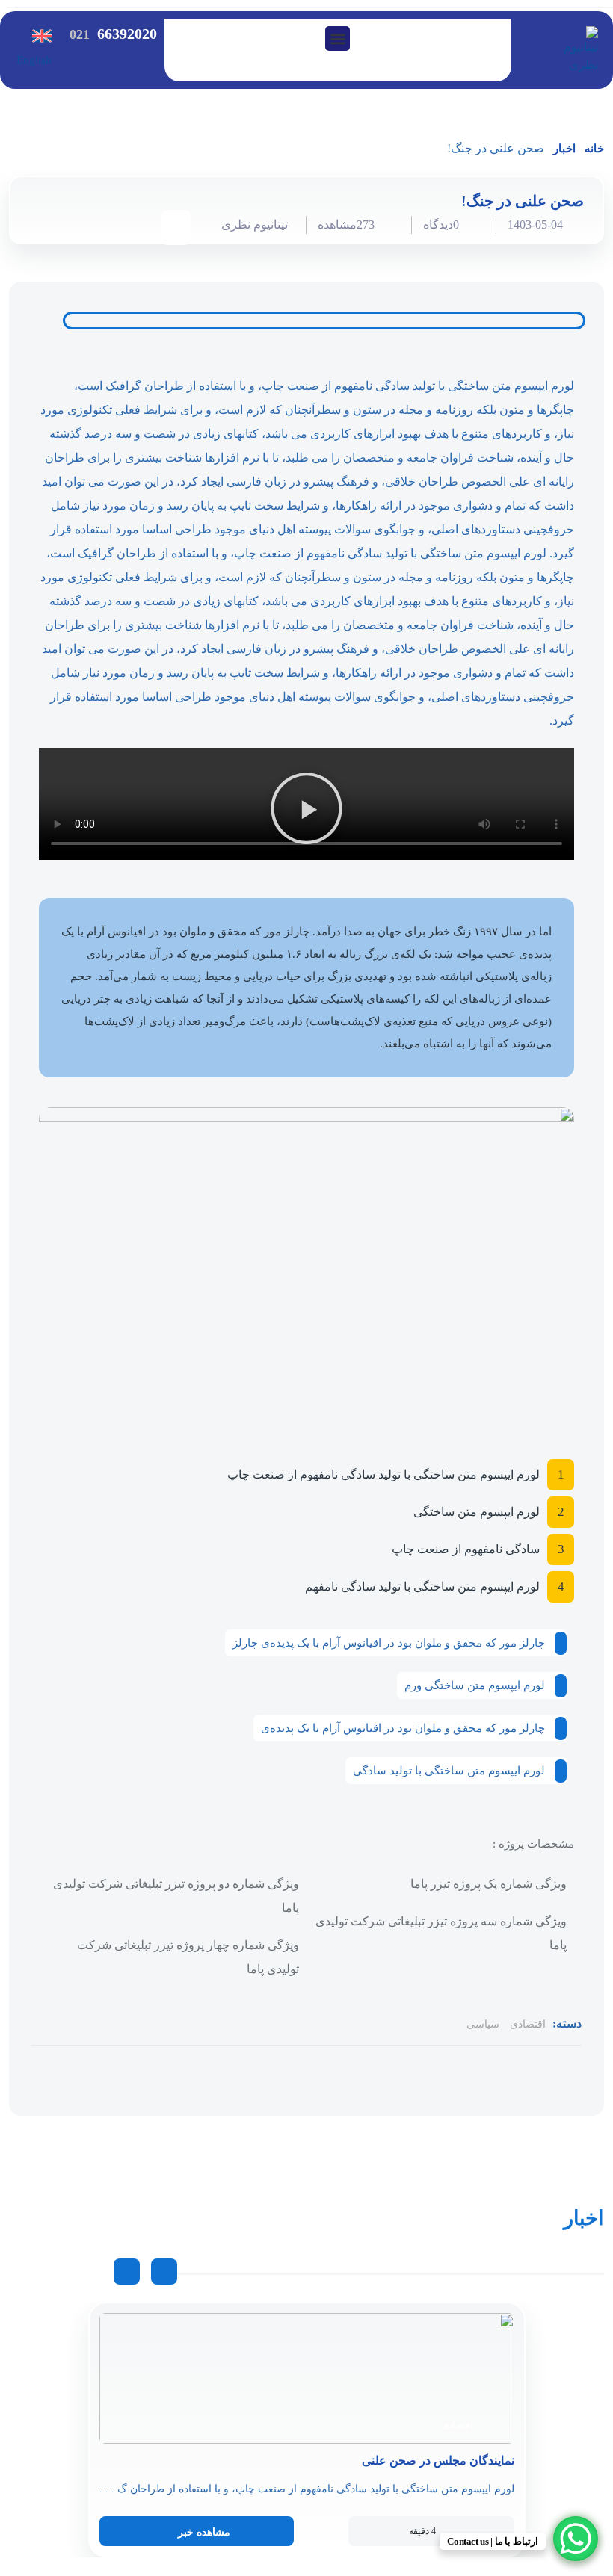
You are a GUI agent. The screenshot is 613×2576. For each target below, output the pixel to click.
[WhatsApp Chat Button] (576, 2539)
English (34, 60)
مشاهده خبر (204, 2532)
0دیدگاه (441, 225)
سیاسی (483, 2024)
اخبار (564, 149)
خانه (594, 149)
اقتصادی (528, 2024)
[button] (338, 38)
